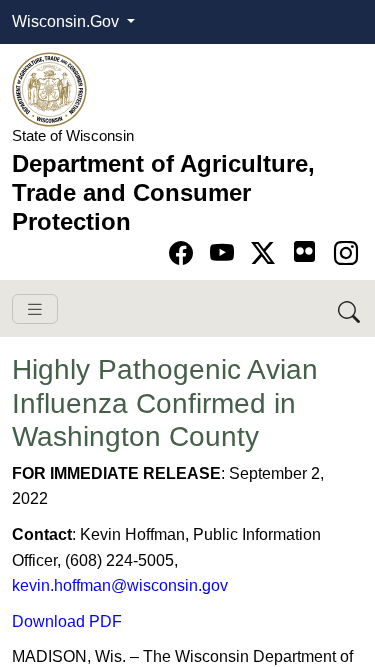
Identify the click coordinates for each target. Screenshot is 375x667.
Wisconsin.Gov (67, 21)
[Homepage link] (49, 88)
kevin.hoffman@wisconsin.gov (120, 585)
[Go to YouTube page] (225, 253)
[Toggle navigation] (35, 309)
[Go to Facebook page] (184, 253)
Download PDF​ (67, 621)
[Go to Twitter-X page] (266, 253)
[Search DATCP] (350, 308)
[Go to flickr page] (304, 251)
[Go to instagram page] (346, 253)
